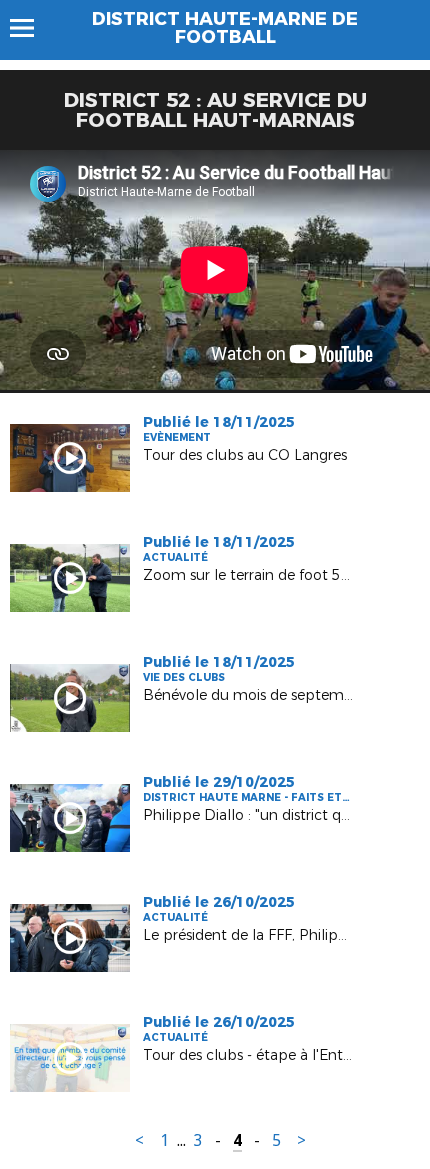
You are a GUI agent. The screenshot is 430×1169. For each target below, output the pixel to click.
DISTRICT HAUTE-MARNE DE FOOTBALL (225, 28)
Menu (31, 28)
